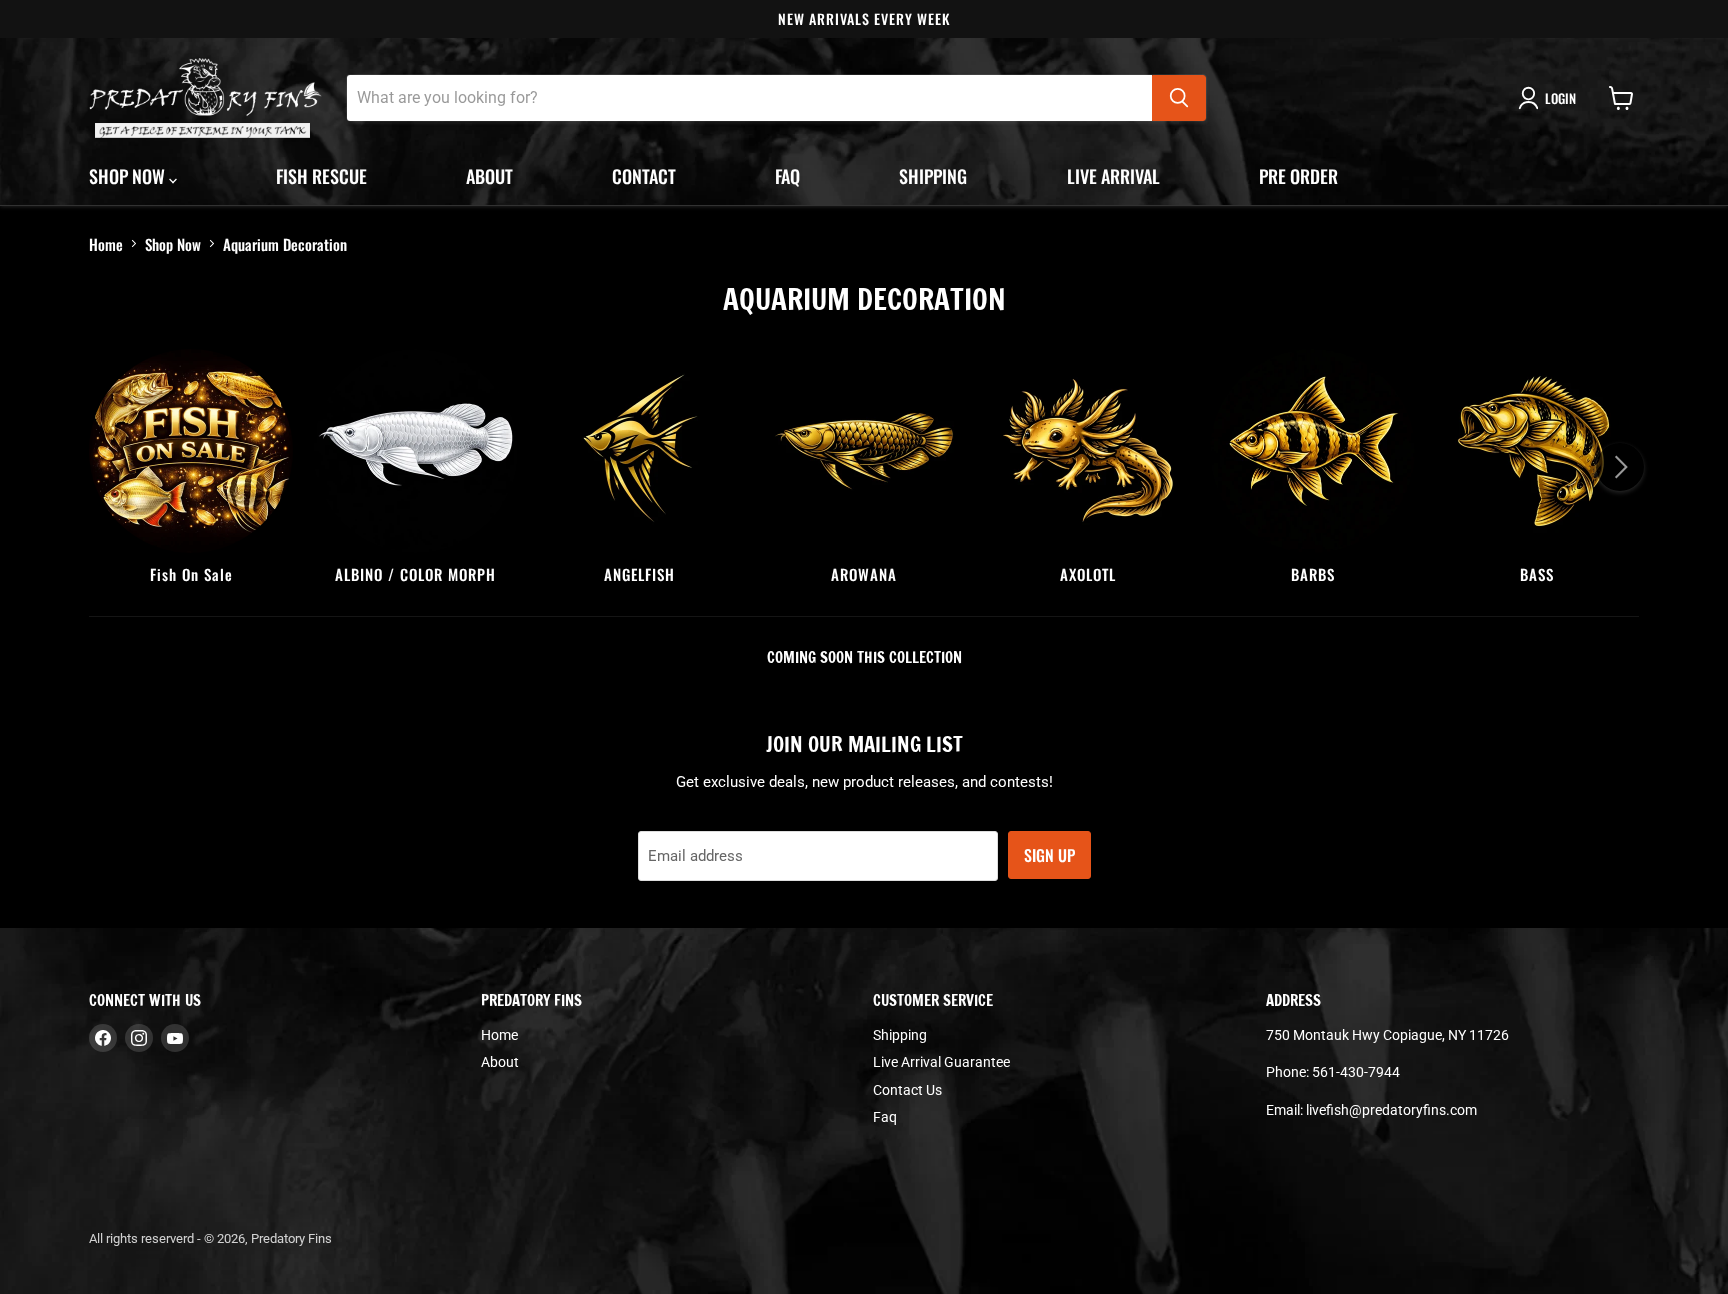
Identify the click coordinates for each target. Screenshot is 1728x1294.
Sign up (1049, 855)
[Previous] (108, 467)
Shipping (933, 176)
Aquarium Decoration (285, 244)
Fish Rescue (321, 176)
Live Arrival (1113, 176)
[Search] (1179, 98)
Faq (787, 176)
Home (106, 244)
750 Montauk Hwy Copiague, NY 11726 (1387, 1035)
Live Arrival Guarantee (941, 1062)
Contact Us (907, 1090)
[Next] (1620, 467)
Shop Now (173, 244)
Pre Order (1298, 176)
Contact (644, 176)
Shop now (129, 176)
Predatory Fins (291, 1238)
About (489, 176)
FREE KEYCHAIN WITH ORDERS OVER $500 (1235, 18)
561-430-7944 (1356, 1072)
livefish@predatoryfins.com (1391, 1110)
